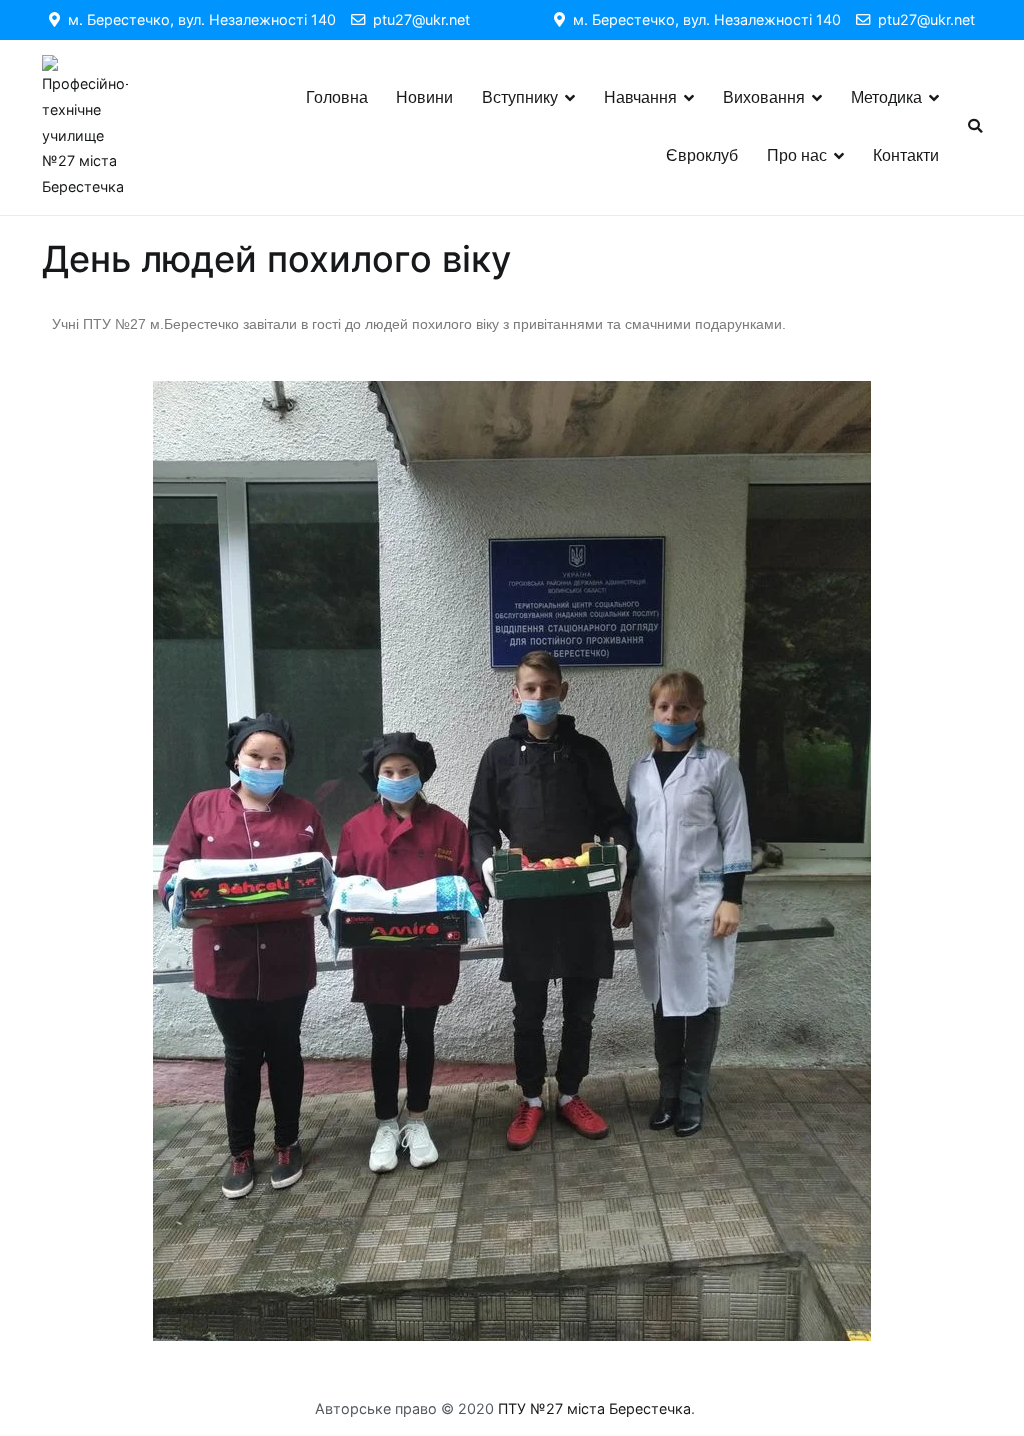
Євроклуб (702, 155)
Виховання (764, 97)
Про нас (797, 155)
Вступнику (520, 97)
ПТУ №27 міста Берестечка (594, 1408)
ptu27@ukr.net (417, 19)
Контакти (906, 155)
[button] (71, 861)
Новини (424, 97)
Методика (886, 97)
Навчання (640, 97)
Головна (337, 97)
